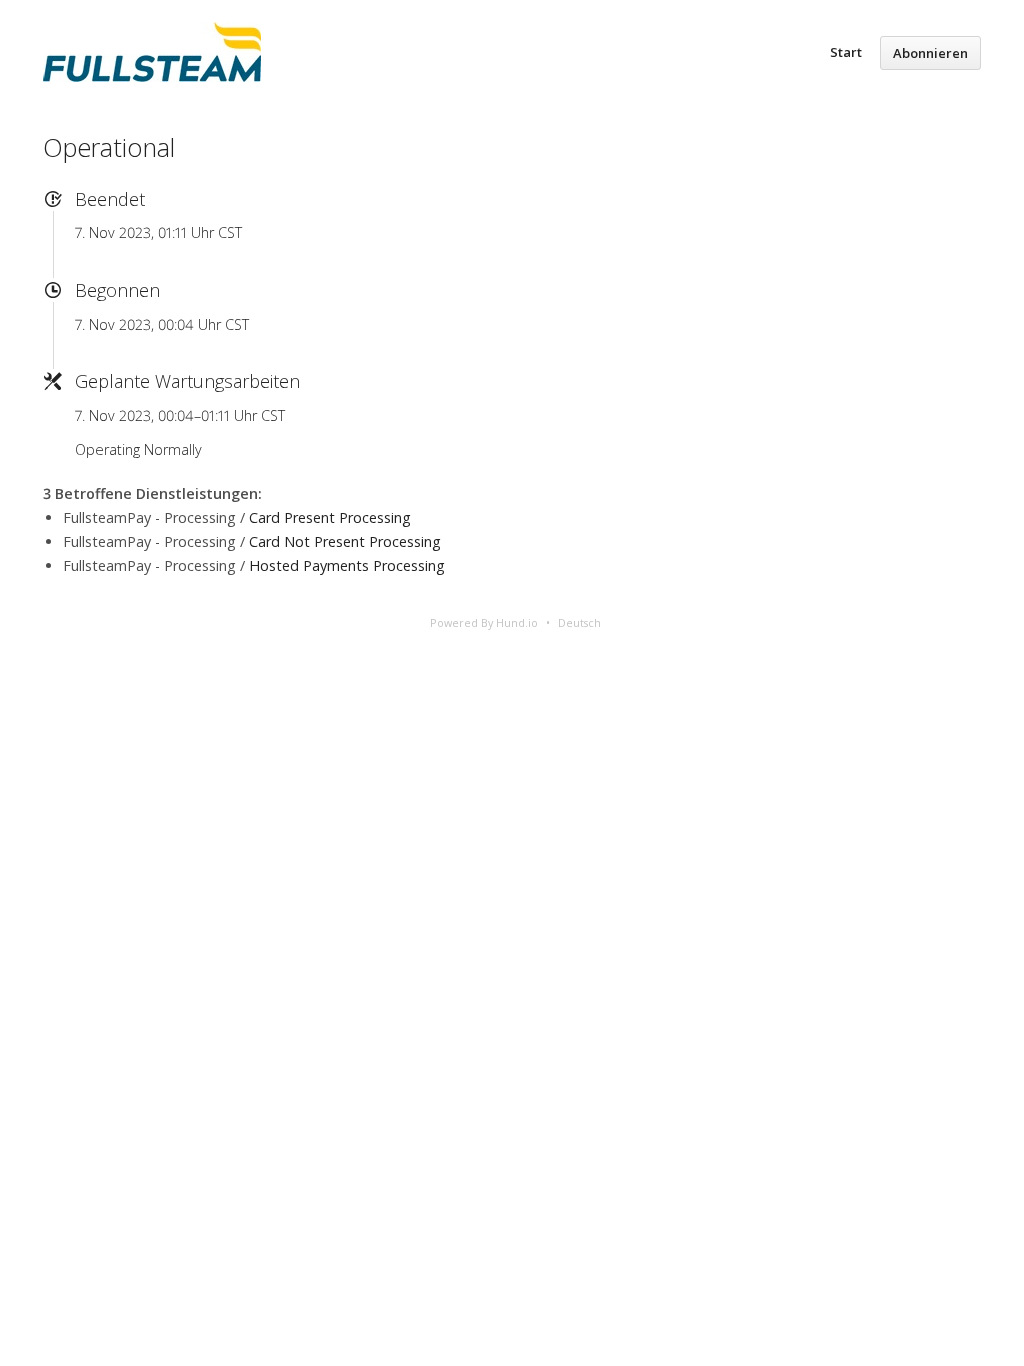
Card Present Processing (330, 517)
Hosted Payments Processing (347, 565)
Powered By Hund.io (484, 622)
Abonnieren (930, 53)
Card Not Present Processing (345, 541)
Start (846, 52)
